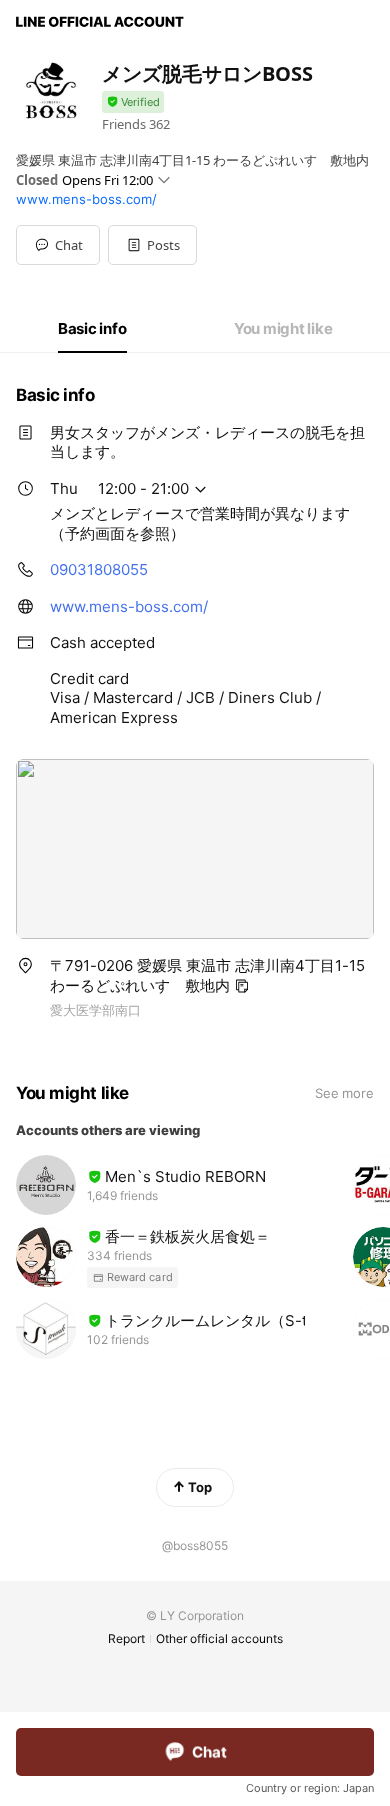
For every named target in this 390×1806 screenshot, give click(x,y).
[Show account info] (133, 102)
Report (126, 1638)
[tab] (92, 329)
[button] (152, 245)
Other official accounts (219, 1638)
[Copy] (242, 986)
